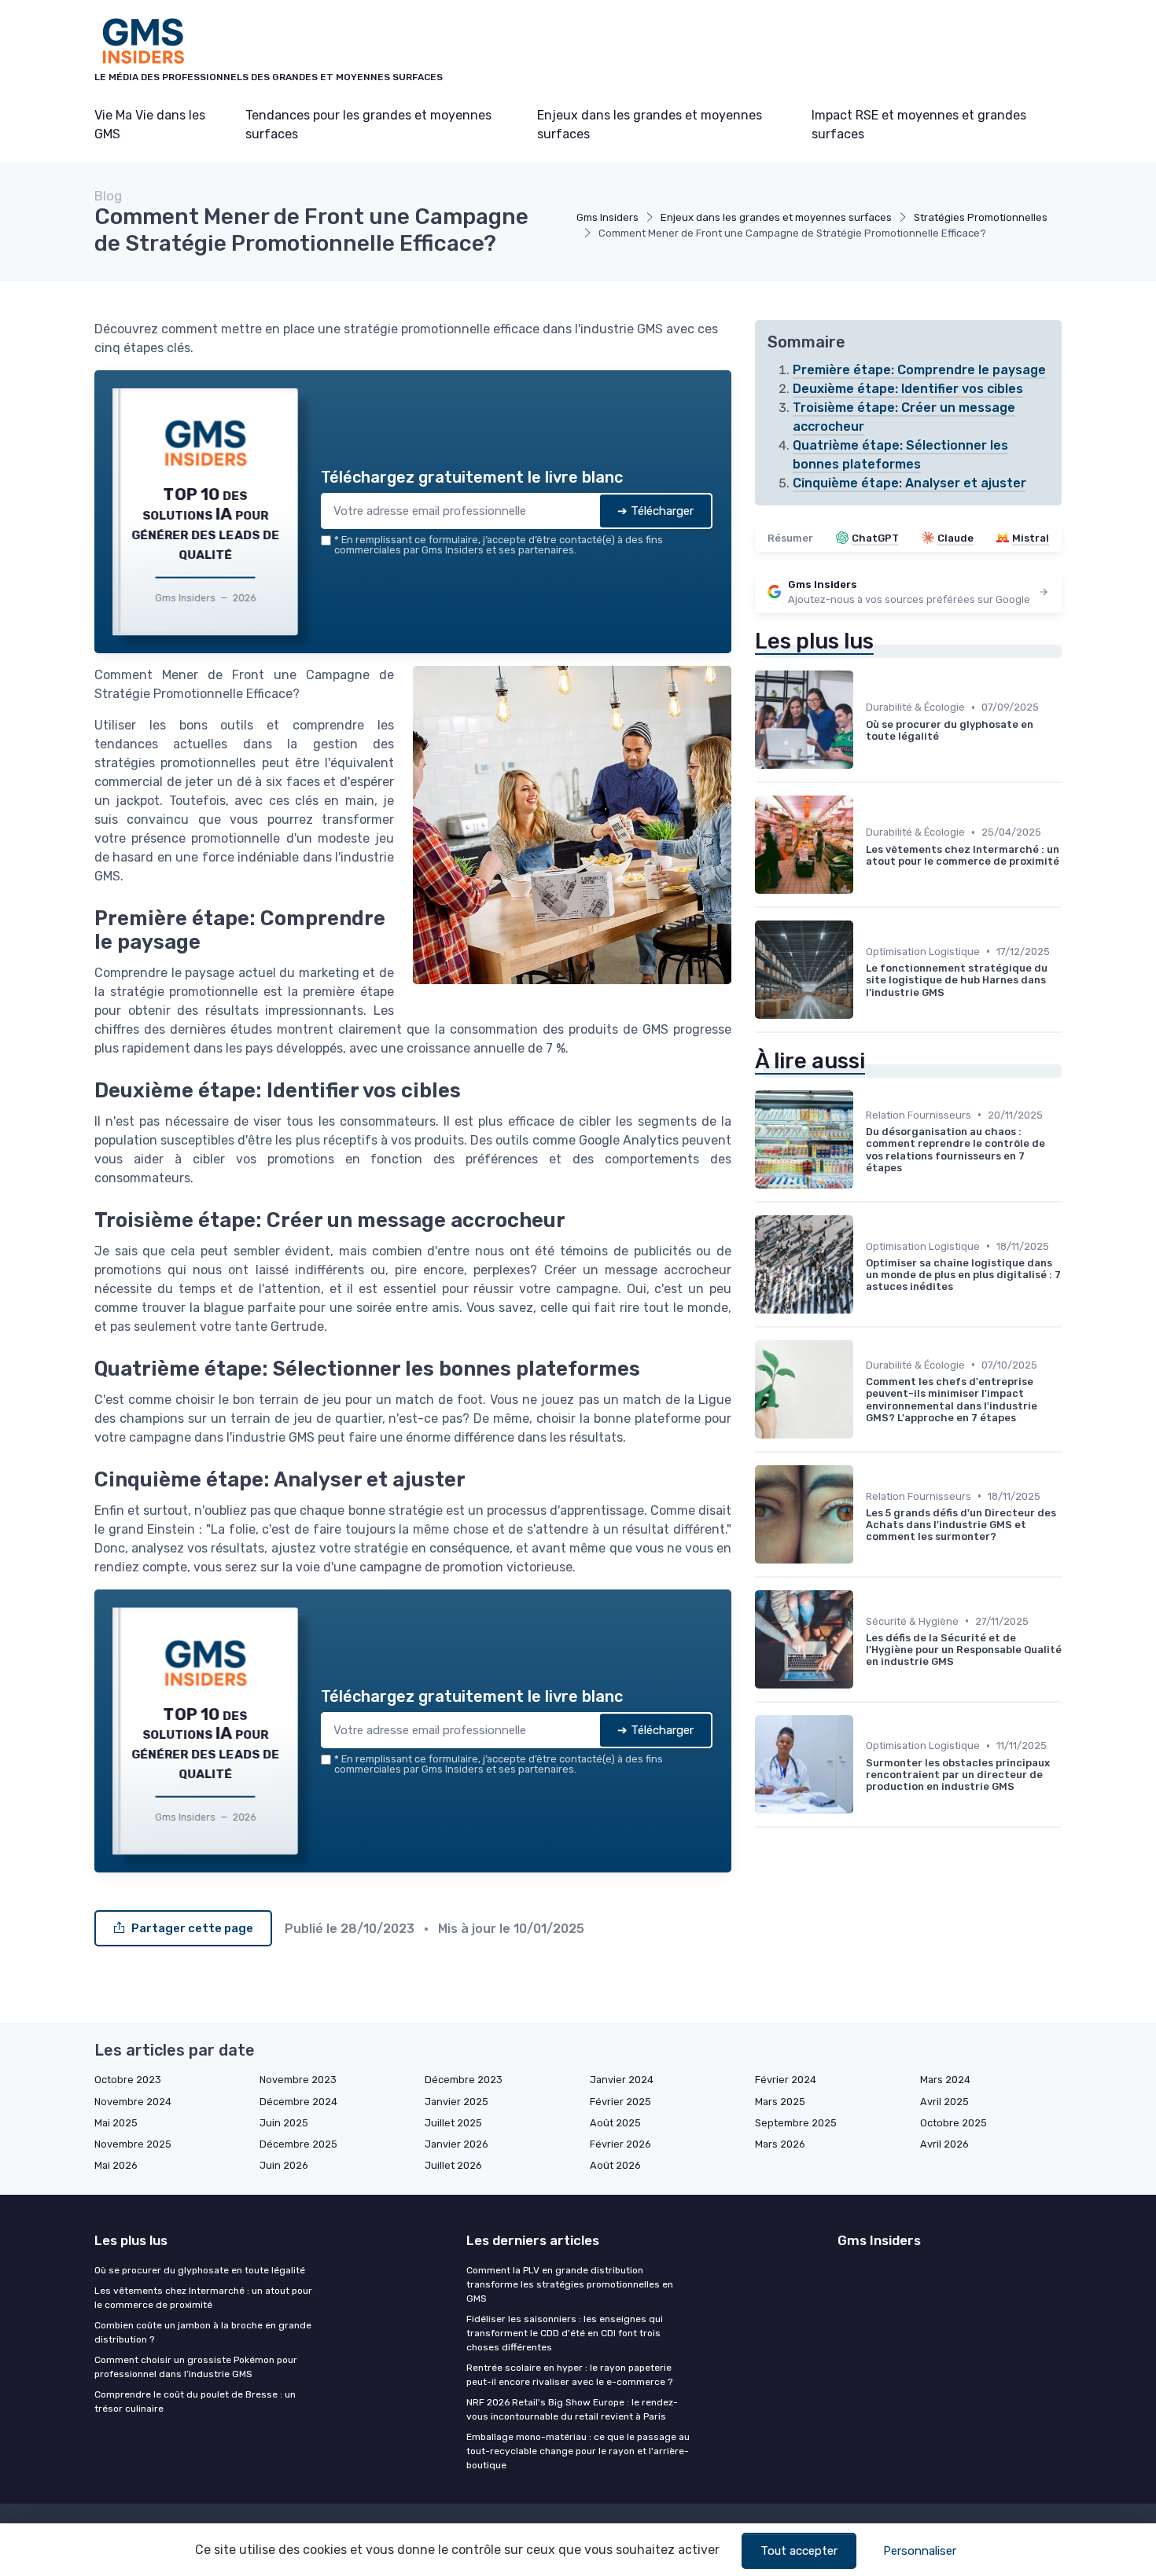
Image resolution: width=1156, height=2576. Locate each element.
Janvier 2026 (457, 2144)
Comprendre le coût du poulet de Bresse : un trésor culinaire (195, 2401)
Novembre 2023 (298, 2080)
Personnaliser (920, 2551)
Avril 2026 (944, 2144)
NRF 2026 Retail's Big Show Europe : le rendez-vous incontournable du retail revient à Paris (572, 2409)
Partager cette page (192, 1928)
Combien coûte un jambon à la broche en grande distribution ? (203, 2332)
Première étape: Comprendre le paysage (919, 370)
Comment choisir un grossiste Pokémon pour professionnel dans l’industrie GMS (196, 2367)
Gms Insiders (607, 217)
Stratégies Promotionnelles (981, 217)
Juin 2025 (284, 2123)
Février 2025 (620, 2102)
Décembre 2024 (298, 2102)
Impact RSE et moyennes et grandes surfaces (919, 125)
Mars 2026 (780, 2144)
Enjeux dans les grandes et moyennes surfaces (650, 125)
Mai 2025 (116, 2123)
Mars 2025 (780, 2102)
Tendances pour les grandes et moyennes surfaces (368, 125)
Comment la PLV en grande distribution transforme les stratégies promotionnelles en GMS (570, 2284)
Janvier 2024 (622, 2080)
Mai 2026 (116, 2165)
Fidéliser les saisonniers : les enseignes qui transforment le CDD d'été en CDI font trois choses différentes (565, 2333)
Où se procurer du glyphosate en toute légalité (200, 2270)
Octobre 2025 (954, 2123)
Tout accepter (799, 2551)
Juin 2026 (284, 2165)
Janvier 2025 (457, 2102)
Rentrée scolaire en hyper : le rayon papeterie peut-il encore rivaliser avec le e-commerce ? (569, 2375)
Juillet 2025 (453, 2123)
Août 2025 (615, 2123)
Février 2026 (620, 2144)
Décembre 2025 (298, 2144)
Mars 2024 (945, 2080)
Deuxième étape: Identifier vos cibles (908, 389)
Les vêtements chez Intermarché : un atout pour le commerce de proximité (203, 2298)
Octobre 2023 (128, 2080)
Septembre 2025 (796, 2123)
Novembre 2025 (133, 2144)
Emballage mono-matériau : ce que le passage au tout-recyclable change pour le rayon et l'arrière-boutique (578, 2451)
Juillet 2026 (453, 2165)
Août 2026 (615, 2165)
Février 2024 (786, 2080)
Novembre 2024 (133, 2102)
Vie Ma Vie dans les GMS (150, 125)
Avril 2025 (944, 2102)
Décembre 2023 (464, 2080)
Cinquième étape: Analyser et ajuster (909, 483)
